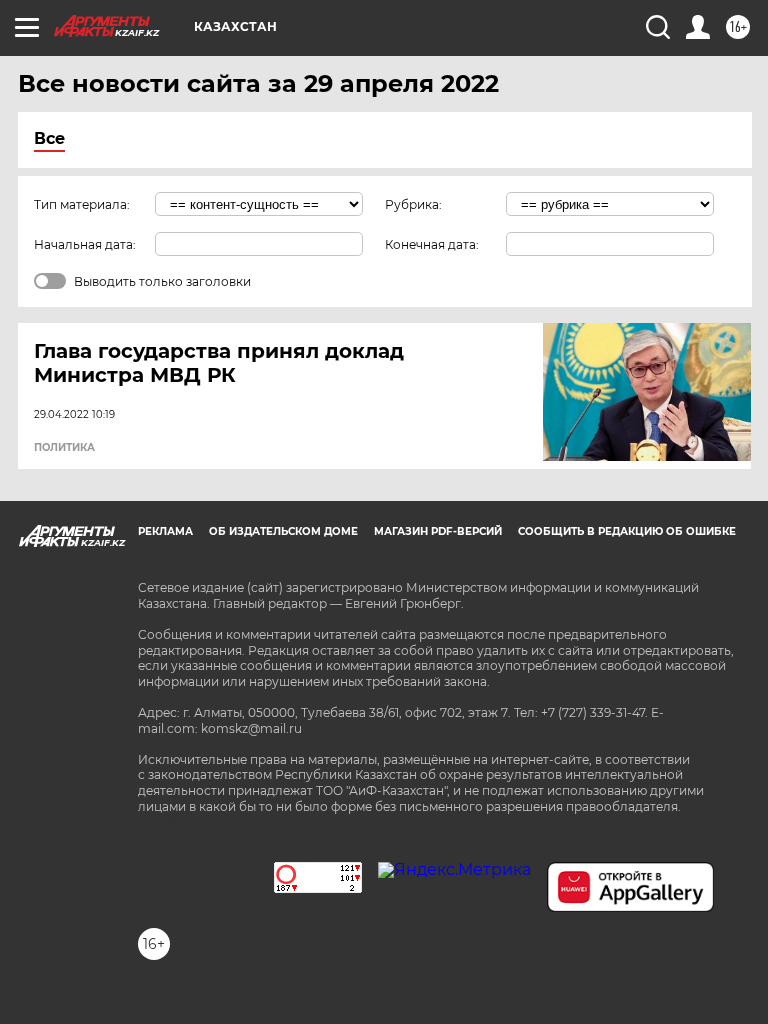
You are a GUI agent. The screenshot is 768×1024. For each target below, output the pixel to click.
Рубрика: (413, 204)
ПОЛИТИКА (64, 448)
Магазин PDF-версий (438, 531)
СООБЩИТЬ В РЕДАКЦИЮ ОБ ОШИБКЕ (627, 531)
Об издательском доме (283, 531)
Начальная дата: (85, 244)
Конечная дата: (432, 244)
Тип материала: (82, 204)
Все (49, 138)
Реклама (165, 531)
